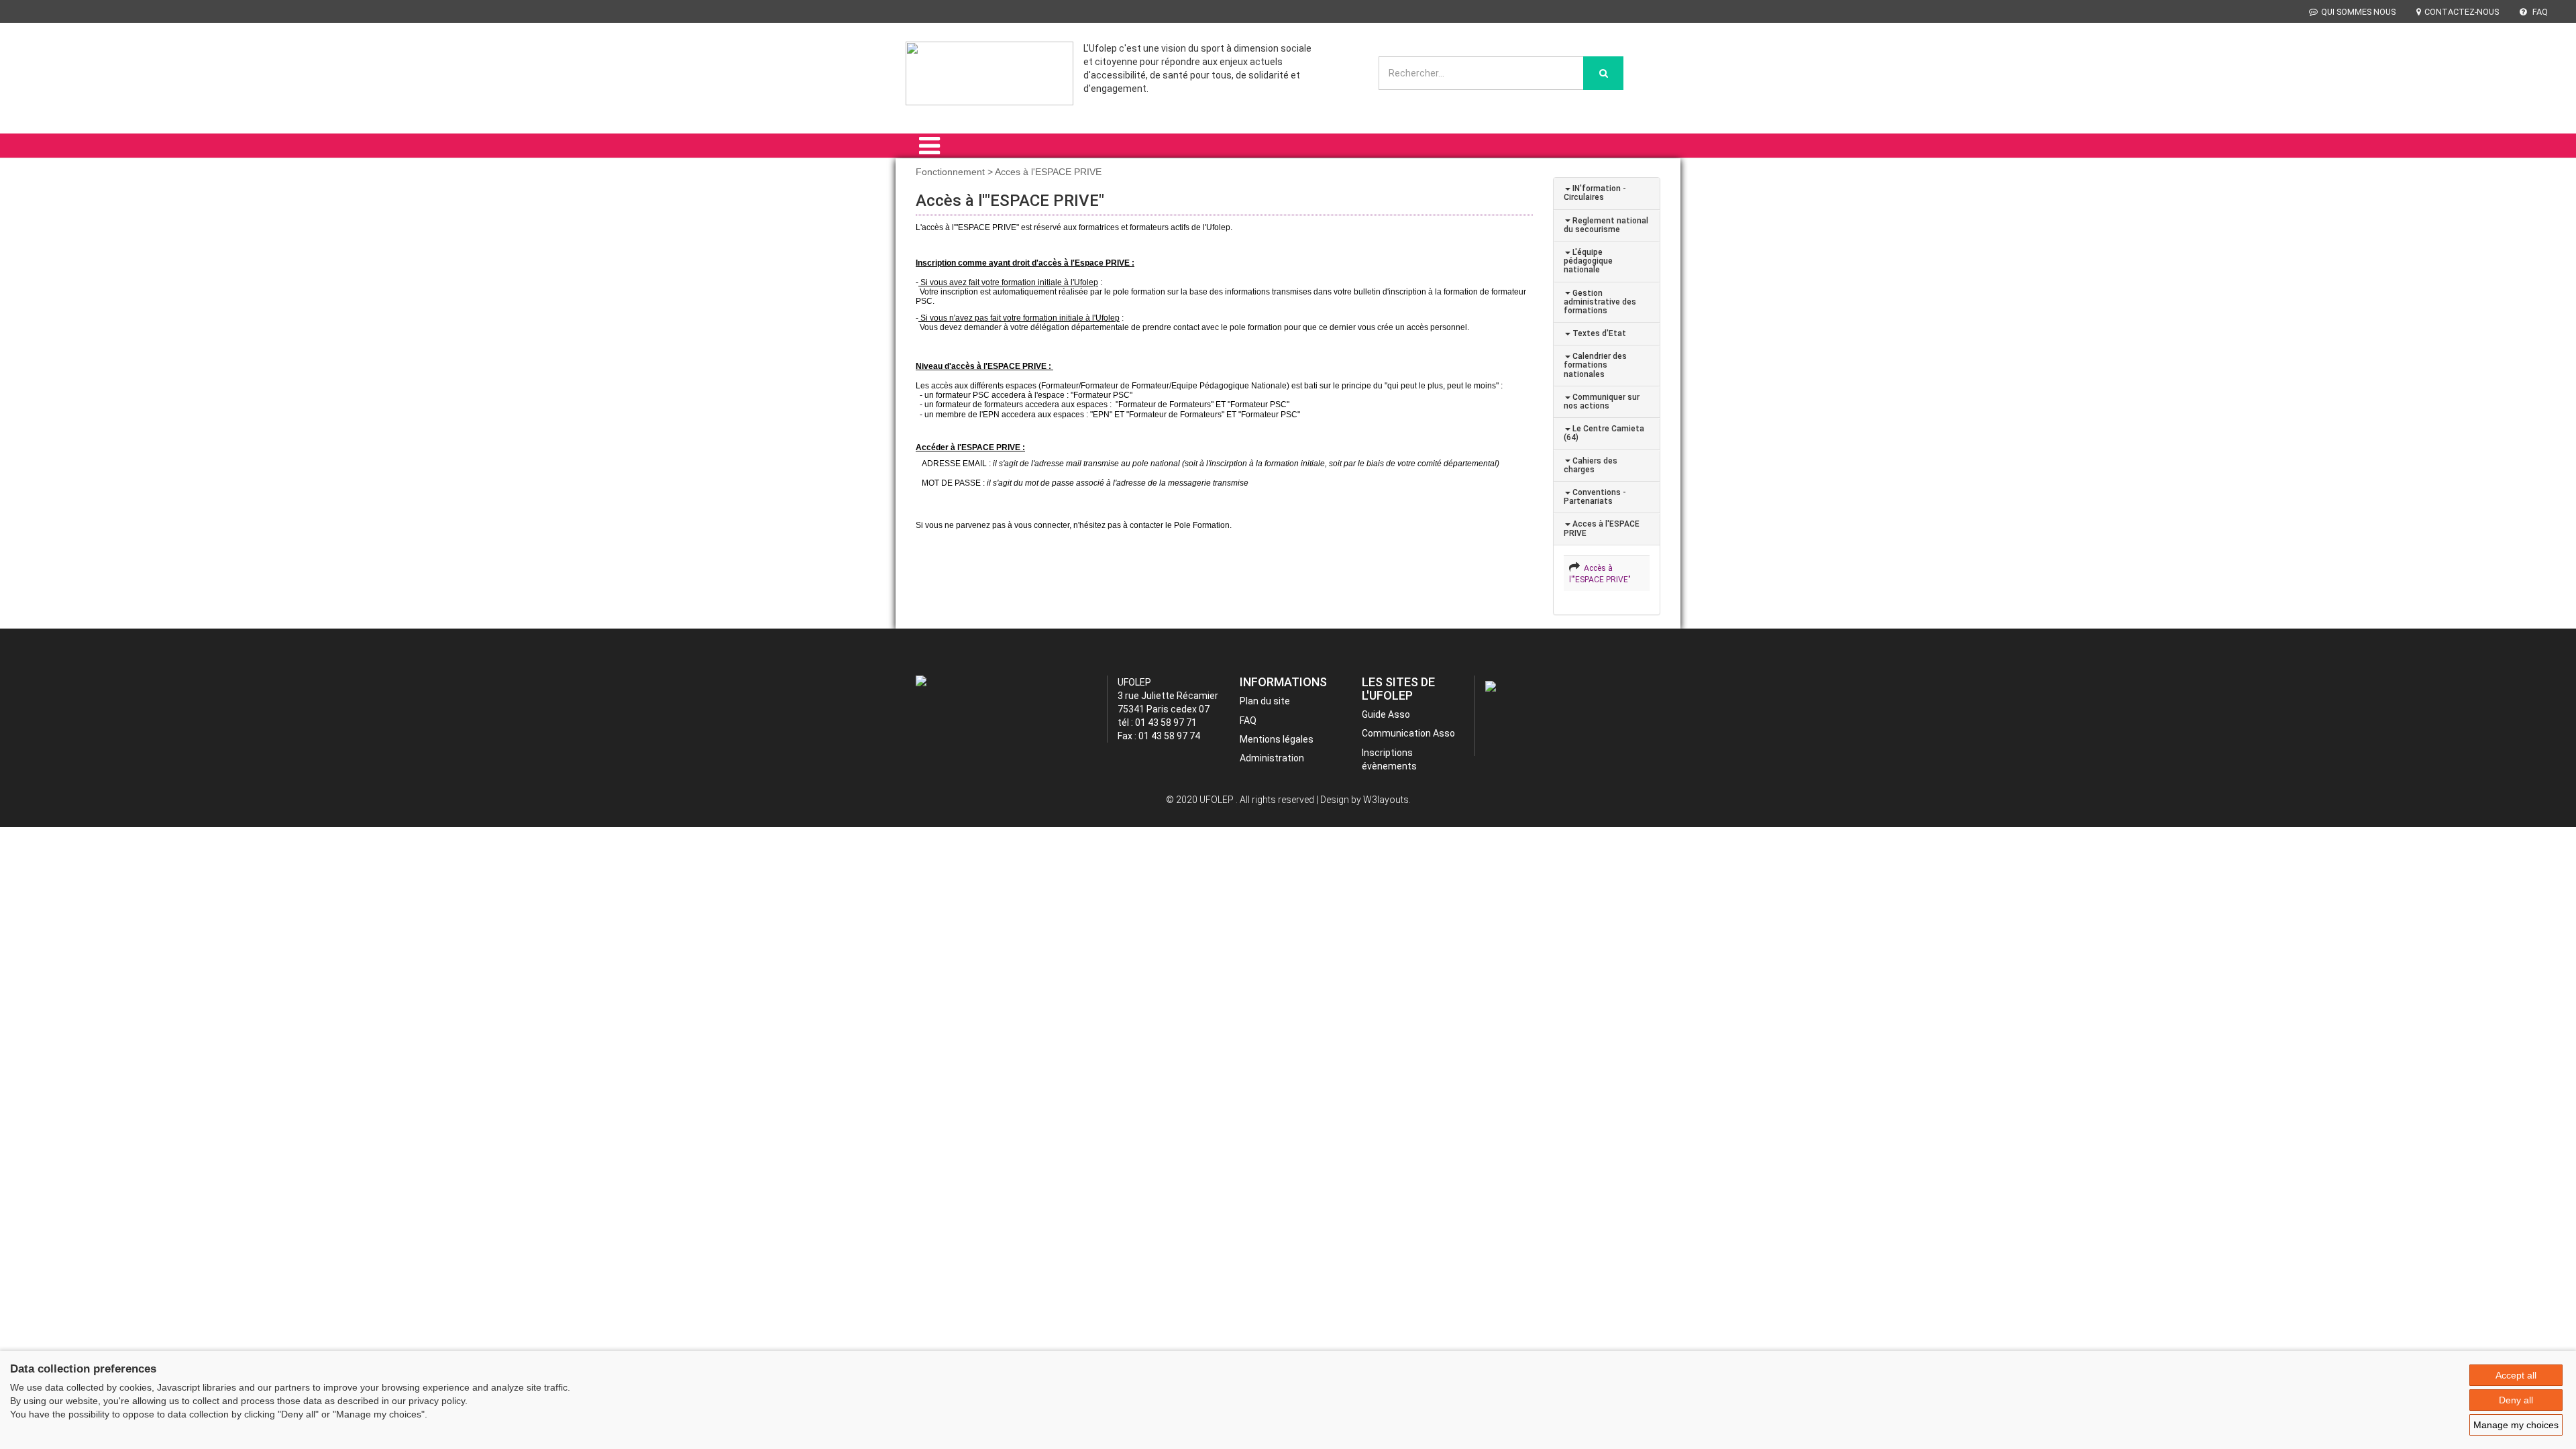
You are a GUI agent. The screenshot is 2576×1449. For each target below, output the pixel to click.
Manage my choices (2516, 1425)
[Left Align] (1603, 73)
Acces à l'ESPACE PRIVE (1602, 528)
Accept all (2516, 1375)
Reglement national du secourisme (1606, 225)
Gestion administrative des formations (1600, 302)
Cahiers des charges (1591, 465)
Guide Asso (1386, 714)
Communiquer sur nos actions (1602, 401)
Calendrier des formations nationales (1595, 365)
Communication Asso (1408, 733)
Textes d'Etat (1598, 333)
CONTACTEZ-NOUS (2462, 12)
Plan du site (1265, 701)
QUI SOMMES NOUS (2358, 12)
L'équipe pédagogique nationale (1588, 261)
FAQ (2539, 12)
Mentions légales (1277, 739)
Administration (1272, 758)
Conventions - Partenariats (1595, 497)
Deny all (2516, 1400)
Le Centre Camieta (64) (1604, 433)
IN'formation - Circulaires (1595, 193)
